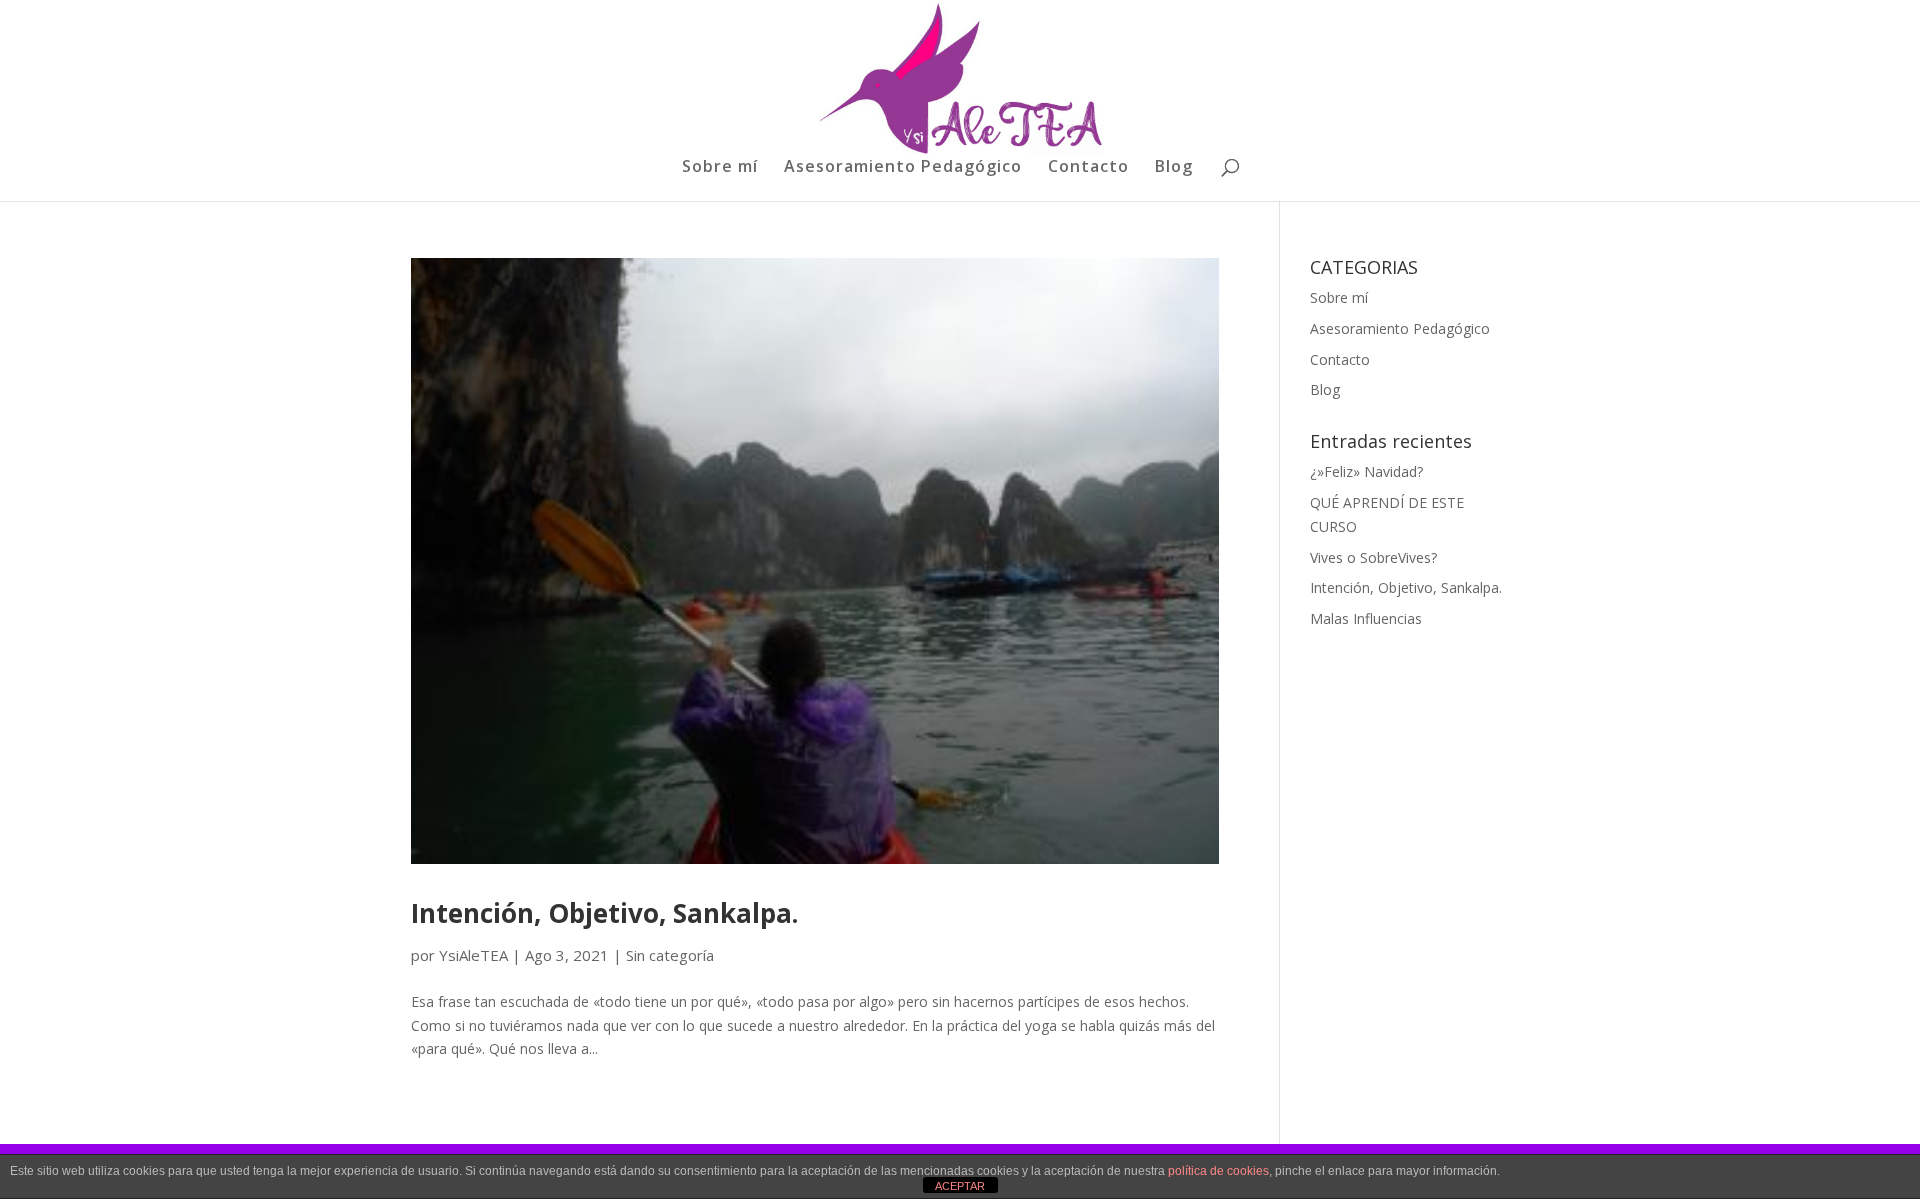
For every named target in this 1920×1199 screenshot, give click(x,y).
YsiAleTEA (473, 955)
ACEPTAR (960, 1186)
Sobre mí (720, 168)
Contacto (1088, 168)
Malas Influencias (1366, 618)
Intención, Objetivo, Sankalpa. (604, 913)
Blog (1174, 168)
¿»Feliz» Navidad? (1366, 471)
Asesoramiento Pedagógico (903, 168)
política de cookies (1218, 1171)
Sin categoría (670, 955)
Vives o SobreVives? (1373, 557)
